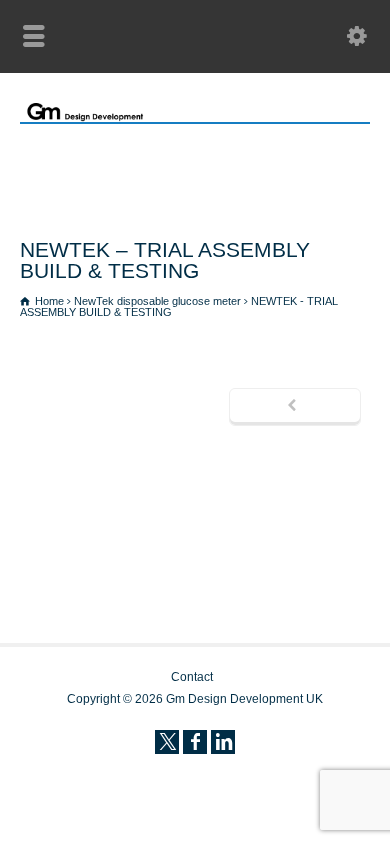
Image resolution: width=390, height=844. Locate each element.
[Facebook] (195, 742)
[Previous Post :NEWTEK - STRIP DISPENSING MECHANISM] (295, 407)
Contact (192, 677)
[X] (167, 742)
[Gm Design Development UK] (195, 118)
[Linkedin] (223, 742)
